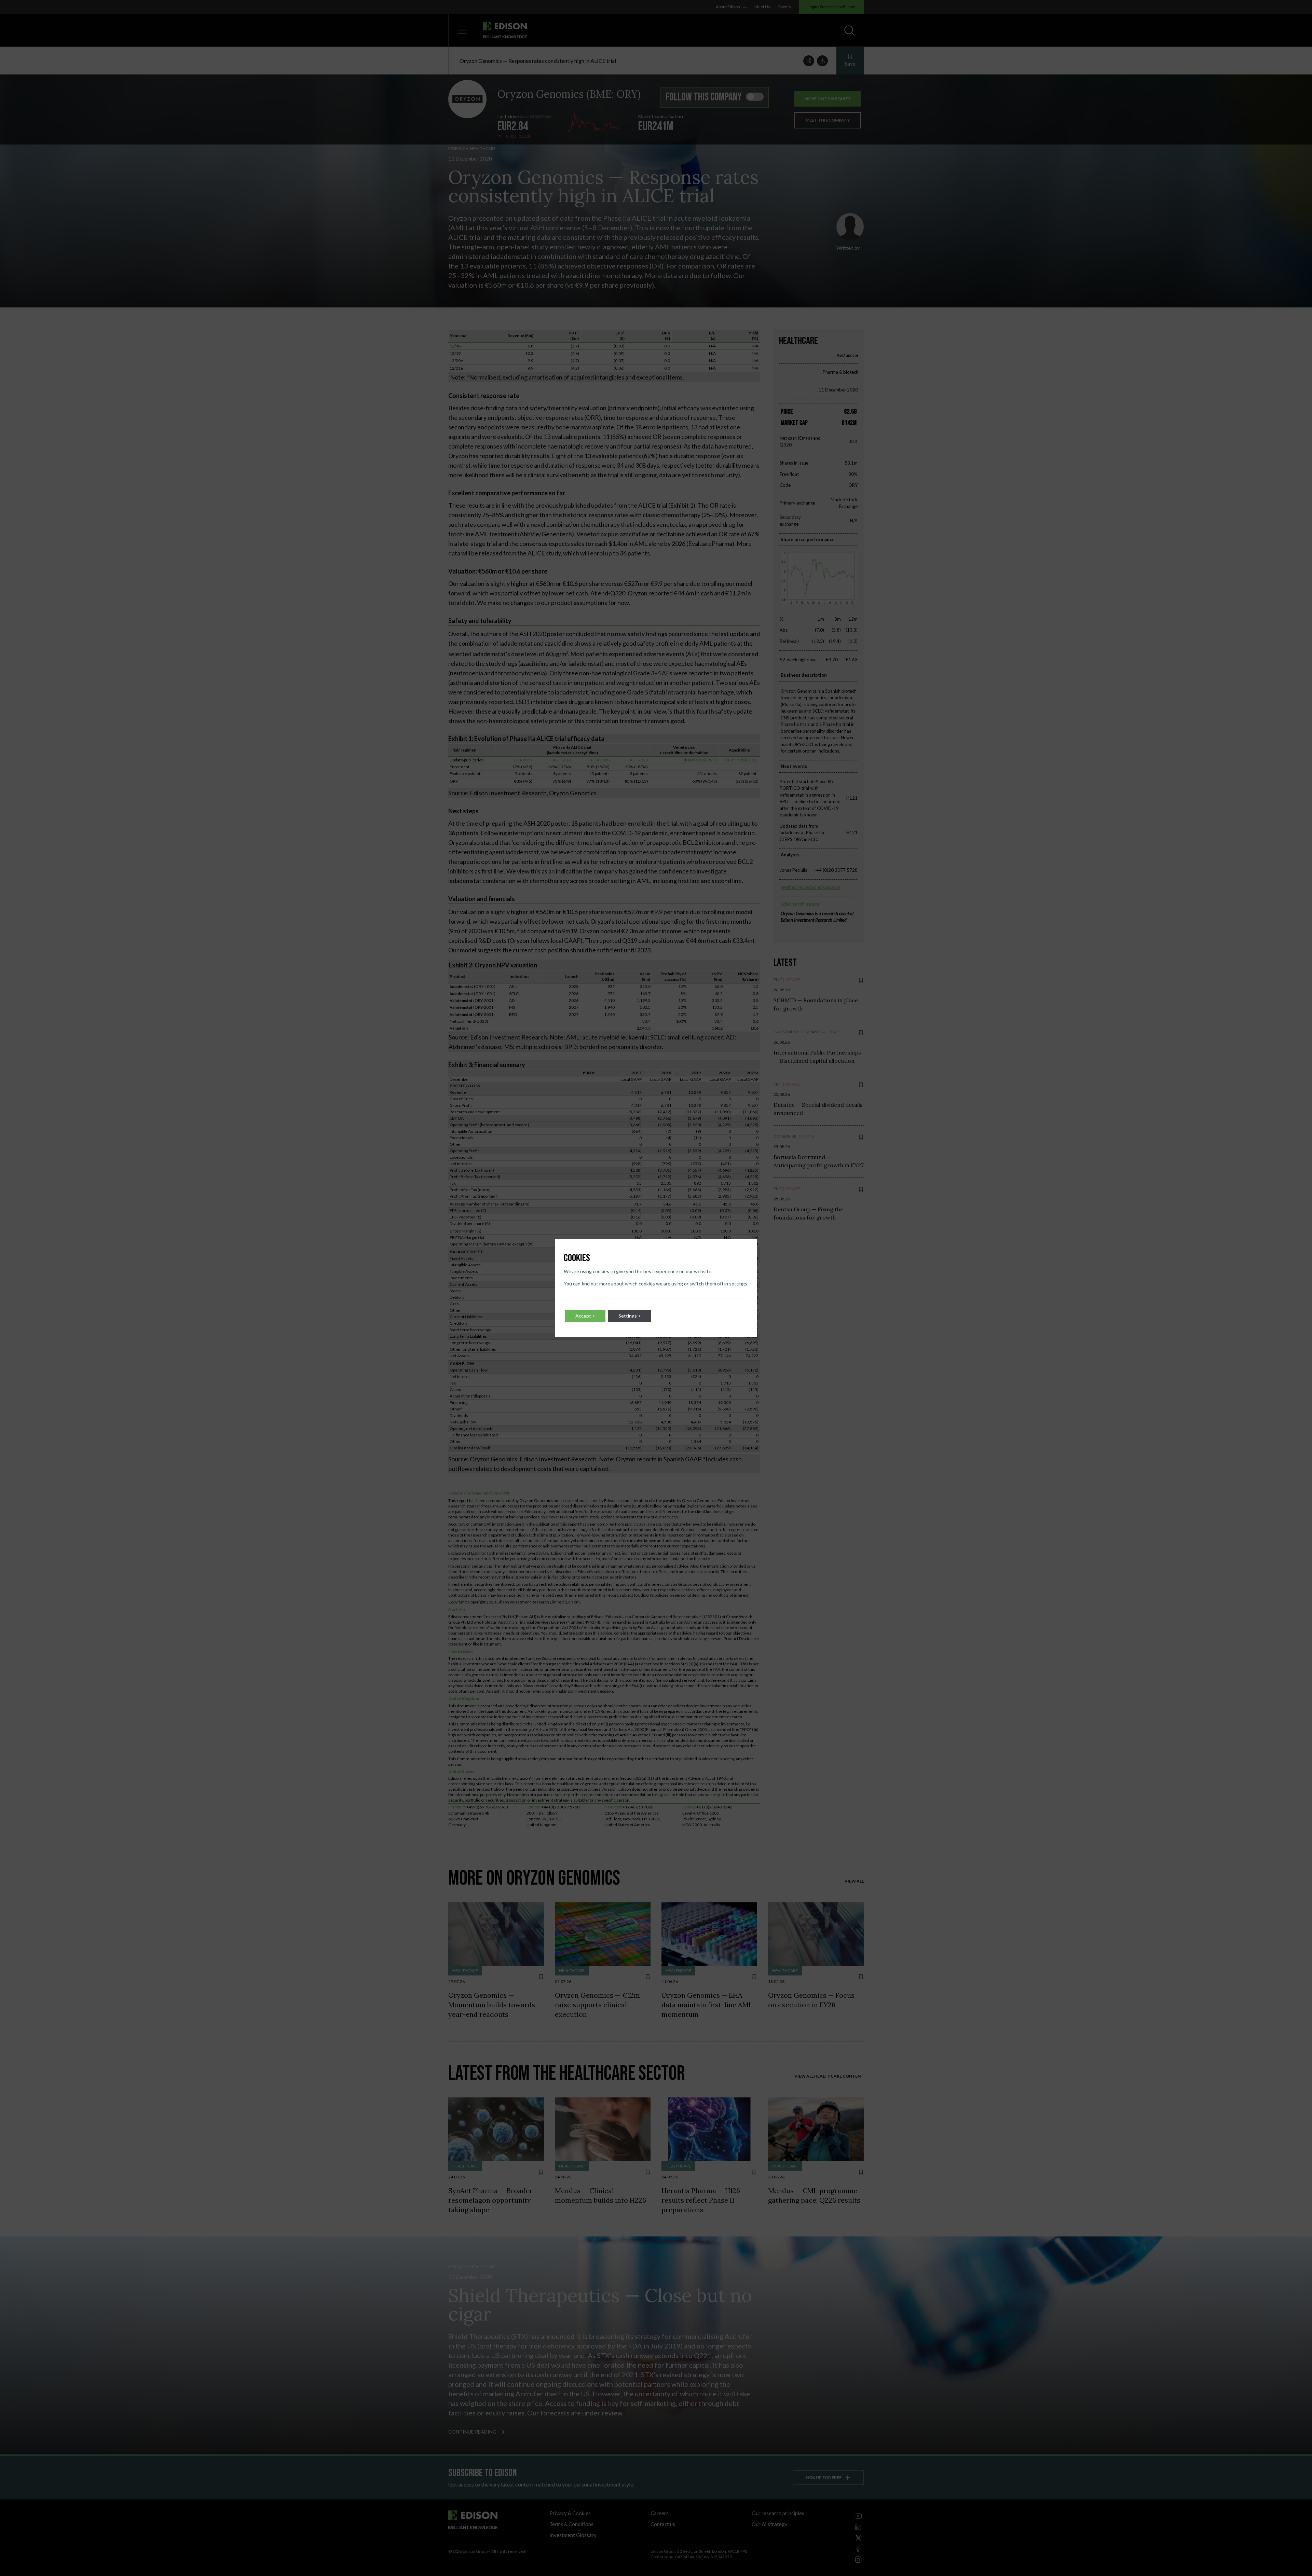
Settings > (630, 1316)
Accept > (585, 1316)
